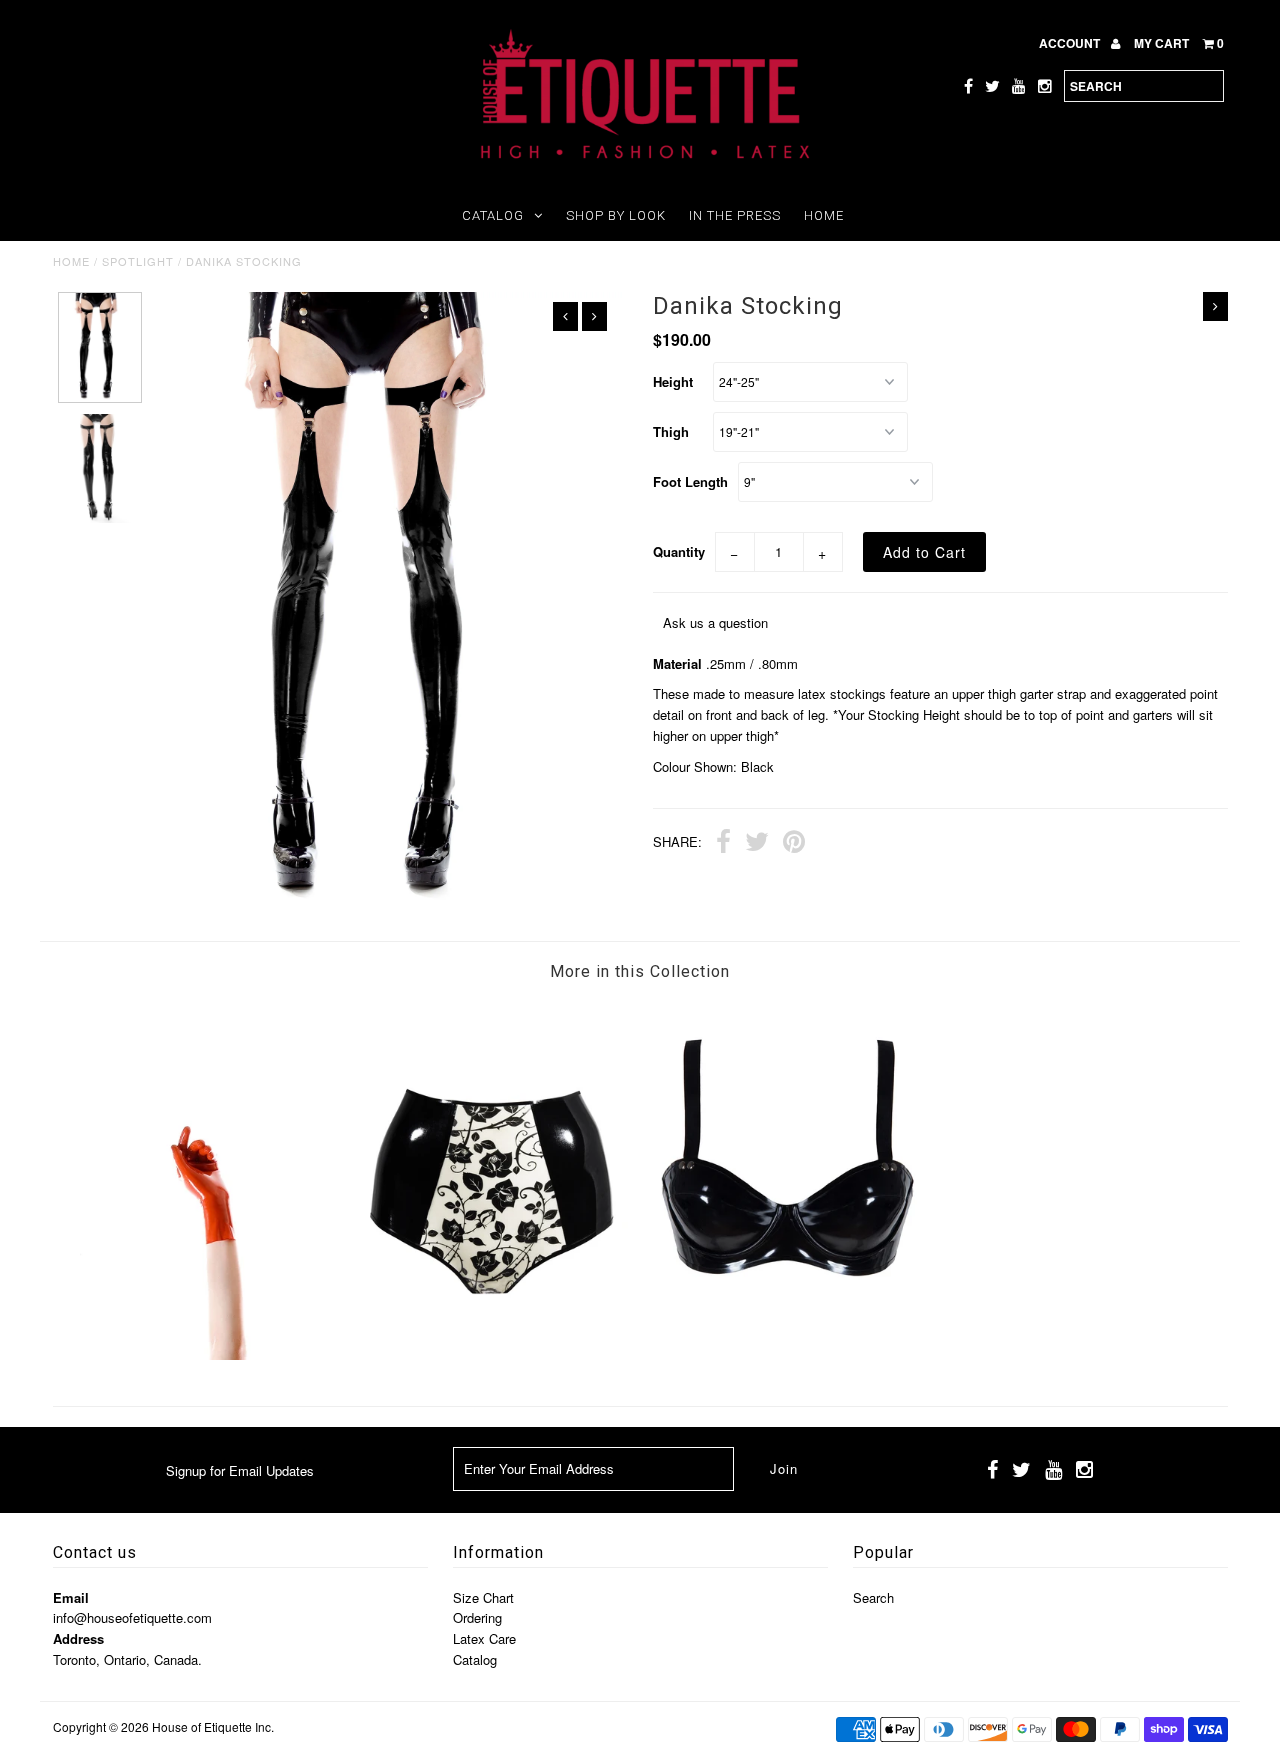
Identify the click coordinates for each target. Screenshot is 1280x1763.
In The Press (735, 215)
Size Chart (483, 1597)
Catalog (493, 215)
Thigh (671, 431)
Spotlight (138, 261)
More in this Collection (640, 971)
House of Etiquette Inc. (213, 1726)
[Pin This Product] (794, 844)
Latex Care (484, 1638)
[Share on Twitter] (757, 844)
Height (673, 381)
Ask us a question (715, 622)
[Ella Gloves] (199, 1354)
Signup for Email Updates (240, 1470)
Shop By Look (616, 215)
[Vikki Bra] (786, 1354)
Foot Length (690, 481)
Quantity (679, 551)
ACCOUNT (1071, 43)
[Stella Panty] (492, 1354)
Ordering (477, 1617)
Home (824, 215)
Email (71, 1597)
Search (873, 1597)
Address (78, 1638)
